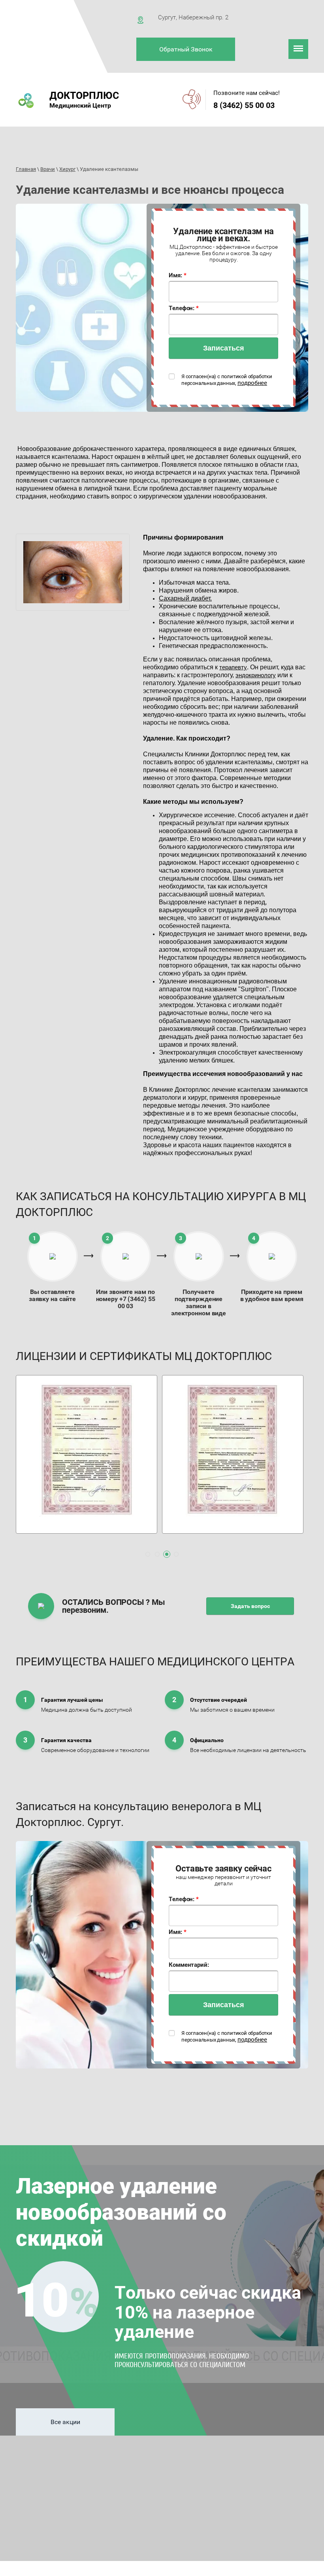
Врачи (48, 169)
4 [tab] (176, 1554)
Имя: (177, 275)
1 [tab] (148, 1554)
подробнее (252, 383)
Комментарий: (189, 1965)
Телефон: (184, 308)
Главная (26, 169)
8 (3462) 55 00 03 (244, 105)
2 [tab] (157, 1554)
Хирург (67, 169)
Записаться (224, 348)
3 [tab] (167, 1554)
